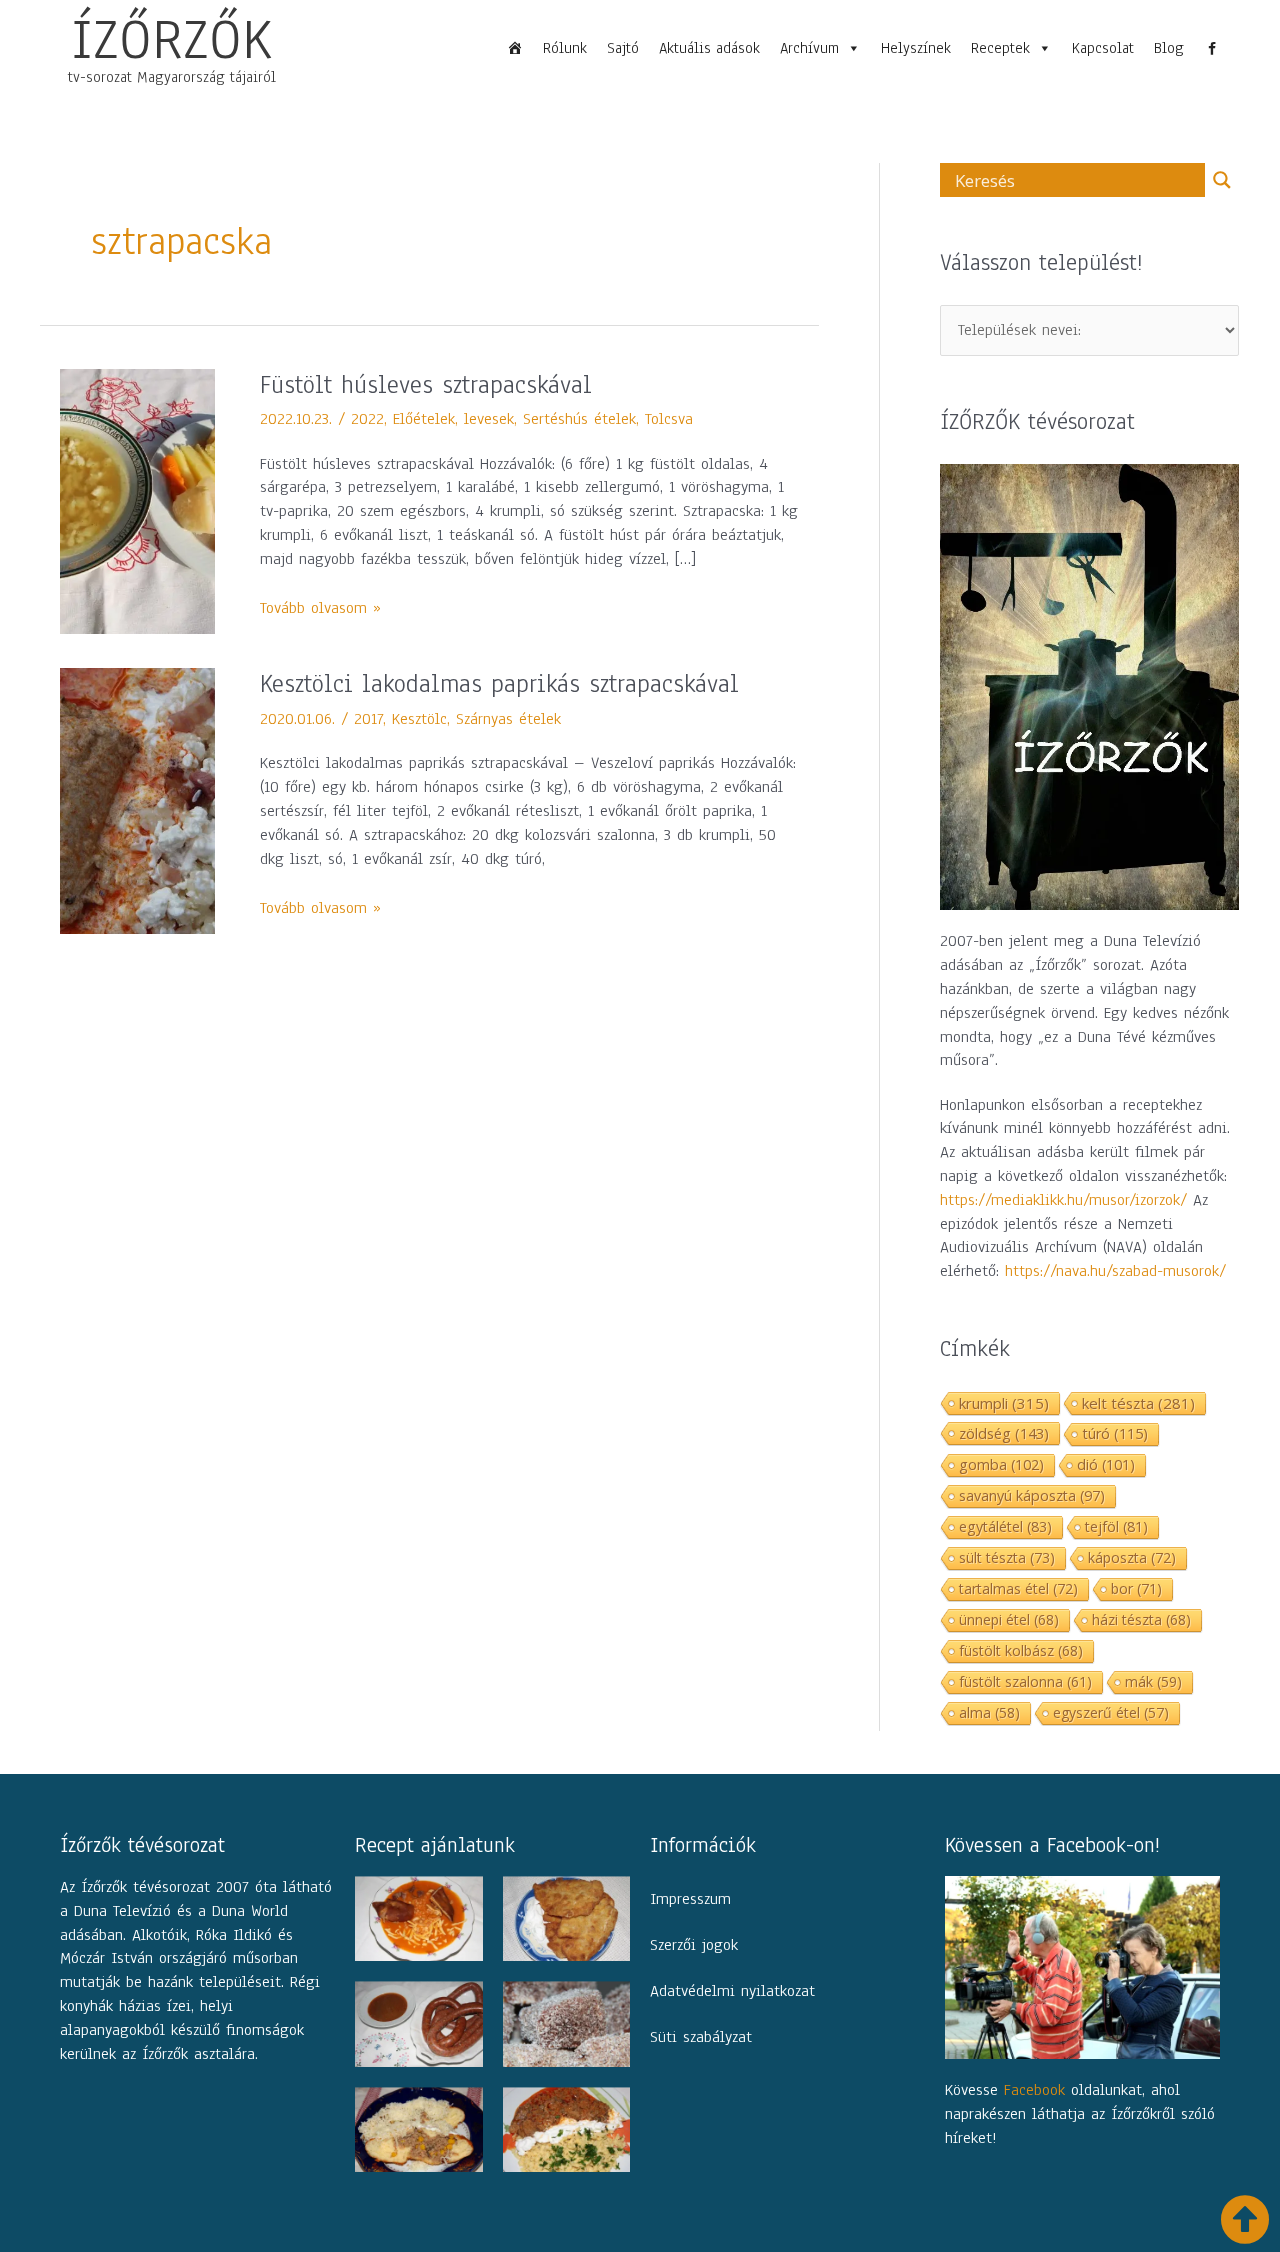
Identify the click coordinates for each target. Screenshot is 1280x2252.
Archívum (809, 48)
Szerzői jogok (694, 1945)
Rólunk (565, 48)
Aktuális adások (709, 48)
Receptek (1000, 48)
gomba (1001, 1464)
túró (1115, 1433)
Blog (1169, 48)
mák (1153, 1681)
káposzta (1132, 1557)
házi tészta (1141, 1619)
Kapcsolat (1103, 48)
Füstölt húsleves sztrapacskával (426, 385)
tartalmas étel (1018, 1588)
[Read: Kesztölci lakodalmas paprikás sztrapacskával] (137, 800)
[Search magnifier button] (1222, 180)
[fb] (1212, 48)
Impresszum (690, 1899)
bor (1136, 1588)
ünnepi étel (1009, 1619)
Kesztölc (419, 719)
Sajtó (623, 48)
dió (1106, 1464)
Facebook (1034, 2090)
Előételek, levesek (453, 419)
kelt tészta (1138, 1403)
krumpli (1004, 1403)
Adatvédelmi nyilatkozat (732, 1991)
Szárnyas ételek (508, 719)
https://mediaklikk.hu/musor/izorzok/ (1063, 1200)
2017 (368, 719)
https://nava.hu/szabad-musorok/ (1115, 1271)
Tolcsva (669, 419)
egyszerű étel (1111, 1712)
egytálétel (1005, 1526)
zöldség (1004, 1433)
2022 (367, 419)
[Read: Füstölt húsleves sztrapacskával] (137, 501)
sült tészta (1007, 1557)
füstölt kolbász (1021, 1650)
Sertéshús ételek (579, 419)
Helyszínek (916, 48)
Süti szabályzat (701, 2037)
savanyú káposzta (1032, 1495)
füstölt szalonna (1025, 1681)
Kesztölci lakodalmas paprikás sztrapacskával (499, 684)
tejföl (1116, 1526)
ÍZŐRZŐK (172, 39)
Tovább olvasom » (320, 608)
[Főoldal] (515, 48)
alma (989, 1712)
